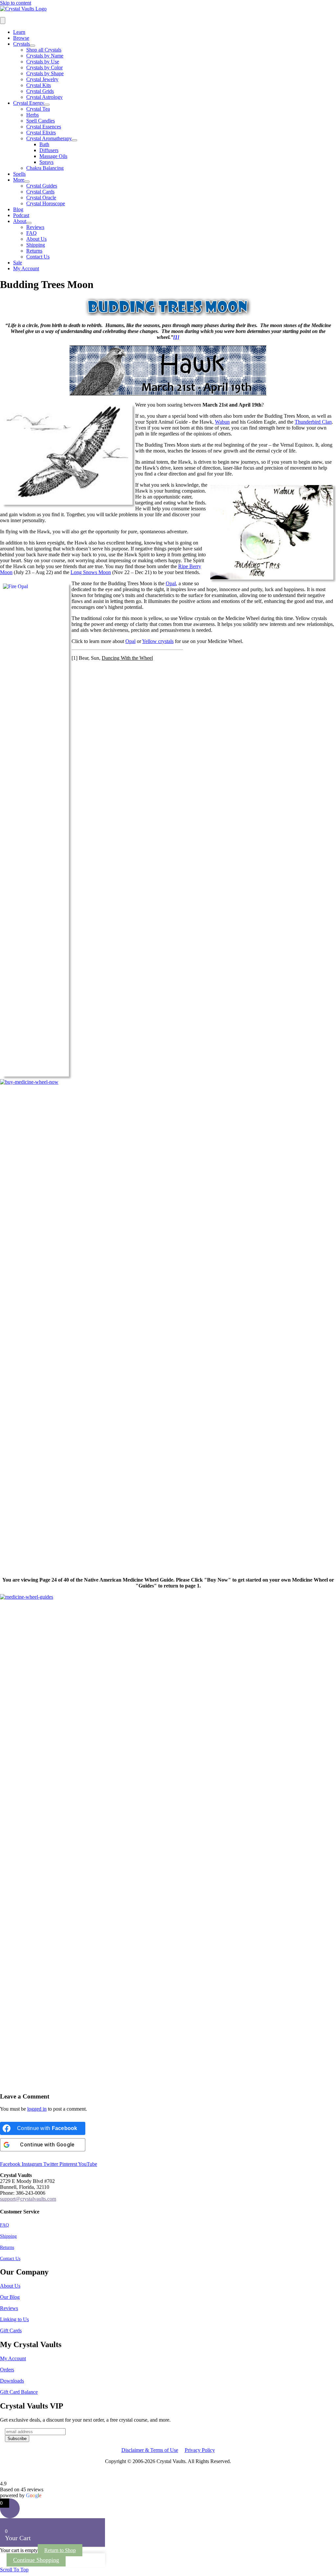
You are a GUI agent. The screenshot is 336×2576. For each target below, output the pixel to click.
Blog (18, 209)
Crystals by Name (45, 56)
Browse (21, 38)
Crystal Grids (40, 91)
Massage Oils (53, 156)
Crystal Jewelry (42, 79)
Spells (19, 174)
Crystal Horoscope (46, 203)
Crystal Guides (42, 186)
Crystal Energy (29, 103)
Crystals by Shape (45, 73)
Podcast (21, 215)
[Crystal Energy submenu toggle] (47, 105)
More (19, 180)
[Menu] (3, 21)
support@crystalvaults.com (28, 2199)
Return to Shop (60, 2550)
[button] (14, 2570)
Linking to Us (14, 2320)
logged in (37, 2109)
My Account (13, 2358)
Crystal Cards (40, 192)
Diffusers (49, 150)
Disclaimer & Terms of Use (150, 2450)
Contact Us (38, 257)
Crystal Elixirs (41, 133)
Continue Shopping (36, 2560)
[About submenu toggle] (29, 223)
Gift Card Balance (19, 2392)
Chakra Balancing (45, 168)
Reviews (35, 227)
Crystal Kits (39, 85)
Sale (18, 263)
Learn (19, 32)
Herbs (32, 115)
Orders (7, 2370)
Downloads (12, 2381)
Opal (171, 583)
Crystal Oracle (41, 198)
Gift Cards (11, 2331)
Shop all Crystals (44, 50)
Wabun (222, 422)
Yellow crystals (158, 641)
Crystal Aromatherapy (49, 138)
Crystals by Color (44, 67)
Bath (44, 144)
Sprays (46, 162)
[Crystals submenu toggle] (32, 46)
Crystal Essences (44, 127)
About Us (36, 239)
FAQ (31, 233)
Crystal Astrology (44, 97)
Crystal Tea (38, 109)
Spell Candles (41, 121)
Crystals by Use (43, 62)
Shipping (36, 245)
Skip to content (16, 3)
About (20, 221)
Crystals (21, 44)
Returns (34, 251)
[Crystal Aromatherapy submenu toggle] (74, 140)
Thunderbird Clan (313, 422)
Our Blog (10, 2297)
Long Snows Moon (91, 572)
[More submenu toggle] (27, 182)
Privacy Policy (200, 2450)
